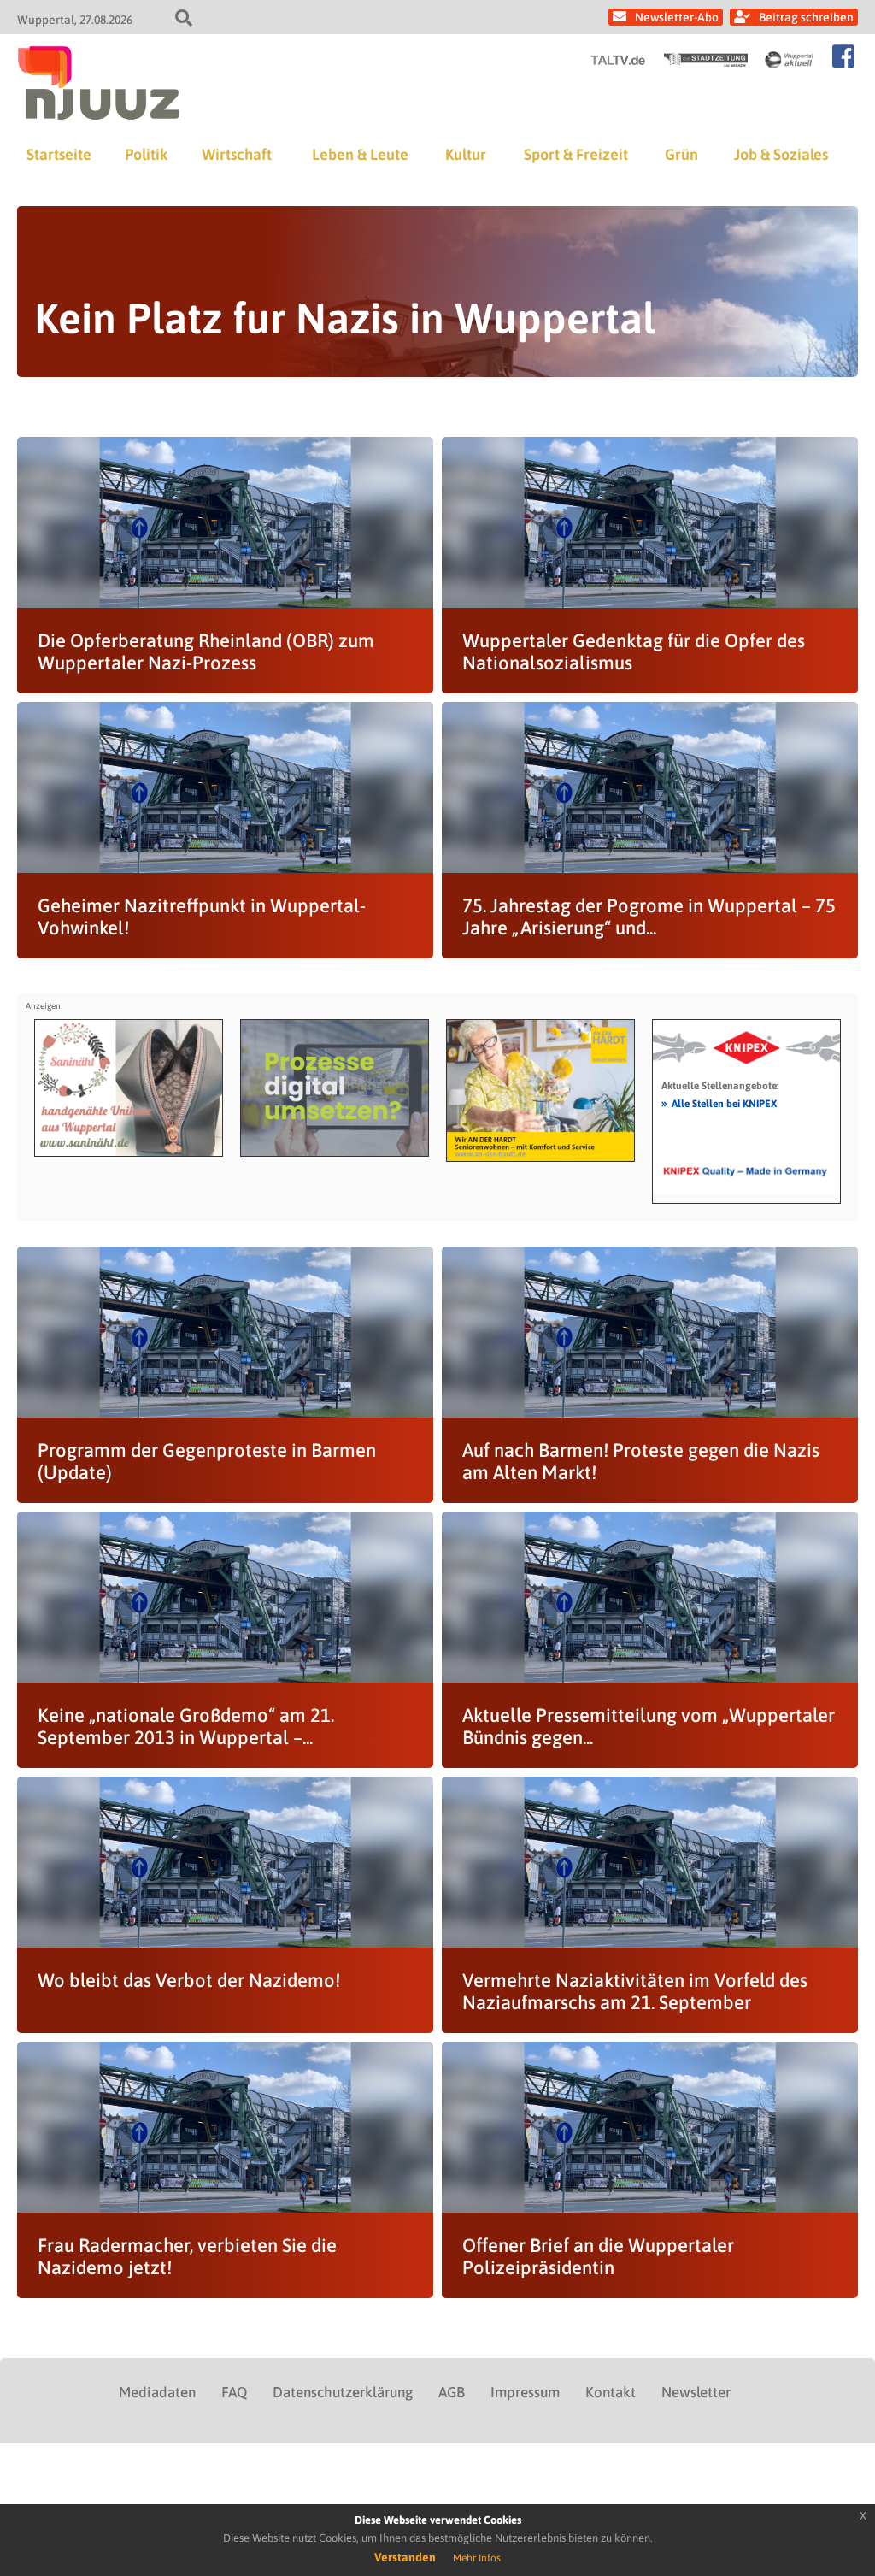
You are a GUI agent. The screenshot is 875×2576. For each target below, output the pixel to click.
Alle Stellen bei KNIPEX (719, 1103)
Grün (681, 154)
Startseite (59, 154)
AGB (452, 2392)
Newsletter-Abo (677, 17)
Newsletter (696, 2392)
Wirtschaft (237, 154)
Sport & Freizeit (576, 154)
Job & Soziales (781, 154)
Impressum (525, 2392)
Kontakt (611, 2392)
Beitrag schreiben (806, 17)
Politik (146, 154)
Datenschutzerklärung (343, 2392)
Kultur (466, 154)
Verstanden (405, 2557)
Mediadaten (157, 2392)
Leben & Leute (360, 154)
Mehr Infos (477, 2558)
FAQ (234, 2392)
